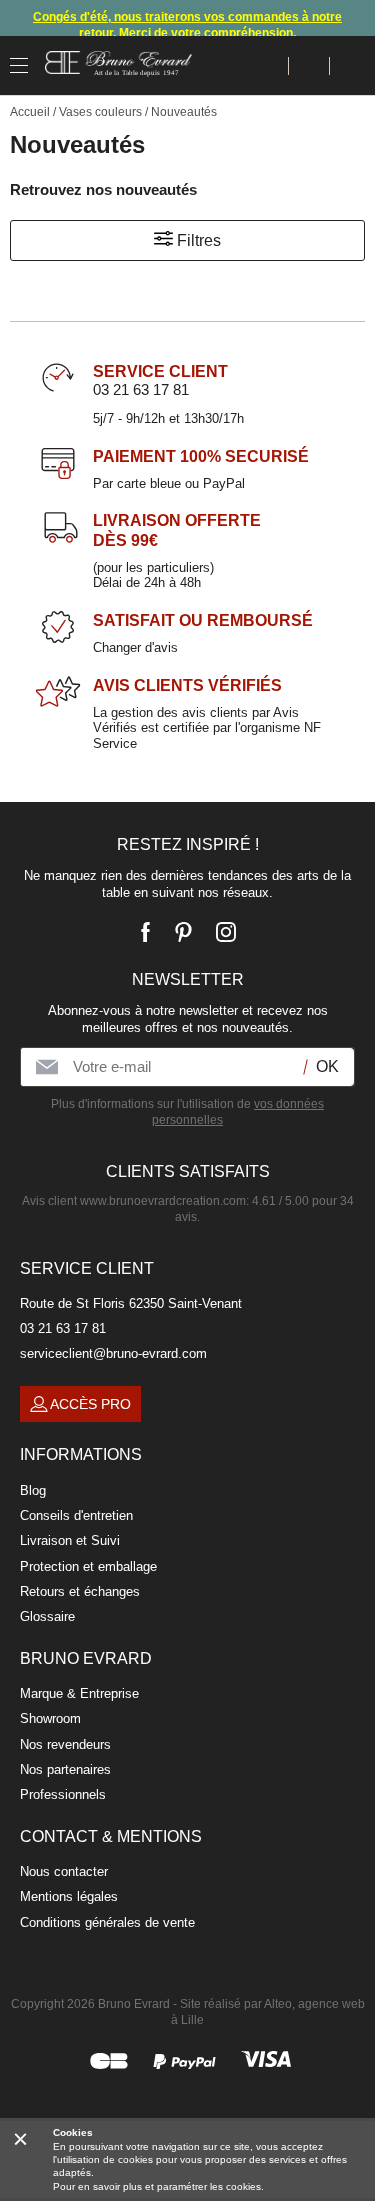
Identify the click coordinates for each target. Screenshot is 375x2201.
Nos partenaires (65, 1769)
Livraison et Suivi (70, 1540)
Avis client (134, 1201)
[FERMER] (20, 2138)
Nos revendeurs (65, 1744)
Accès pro (90, 1404)
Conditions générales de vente (107, 1922)
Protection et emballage (88, 1566)
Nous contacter (64, 1871)
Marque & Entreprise (79, 1693)
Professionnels (63, 1794)
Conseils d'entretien (76, 1515)
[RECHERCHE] (268, 65)
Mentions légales (69, 1896)
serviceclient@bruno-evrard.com (113, 1353)
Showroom (50, 1718)
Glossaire (47, 1616)
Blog (33, 1490)
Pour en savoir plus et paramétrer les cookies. (158, 2186)
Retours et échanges (80, 1591)
